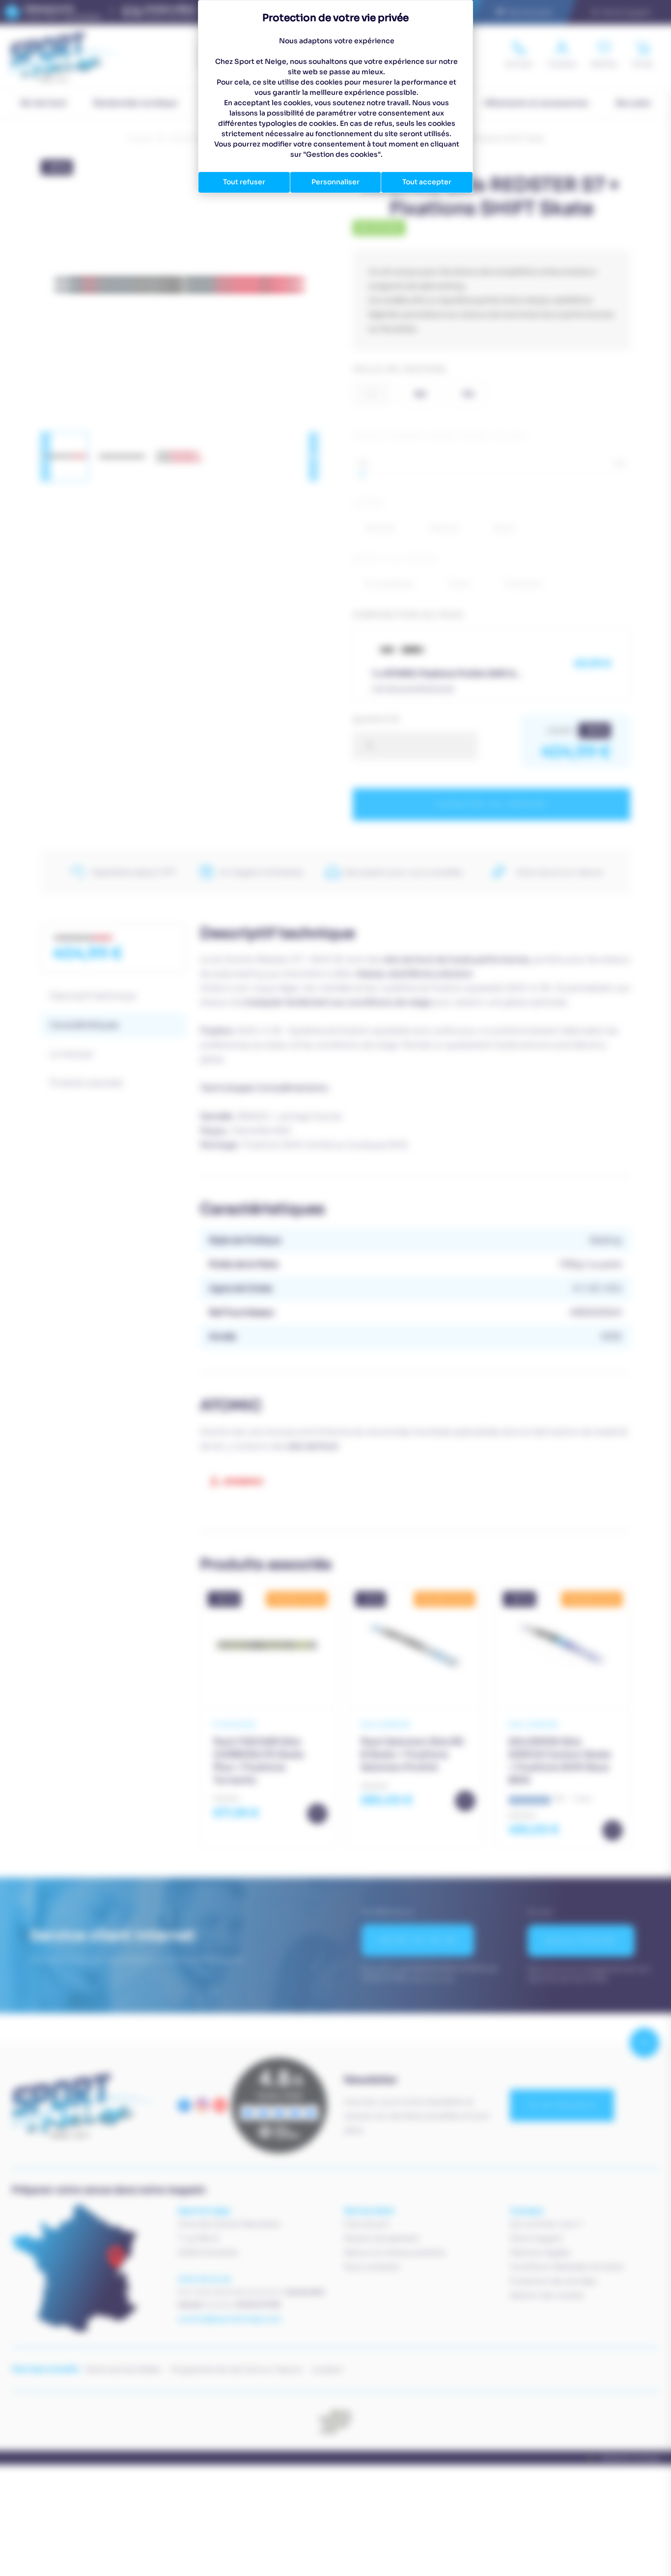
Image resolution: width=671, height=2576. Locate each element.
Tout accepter (427, 182)
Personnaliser (335, 182)
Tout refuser (244, 182)
